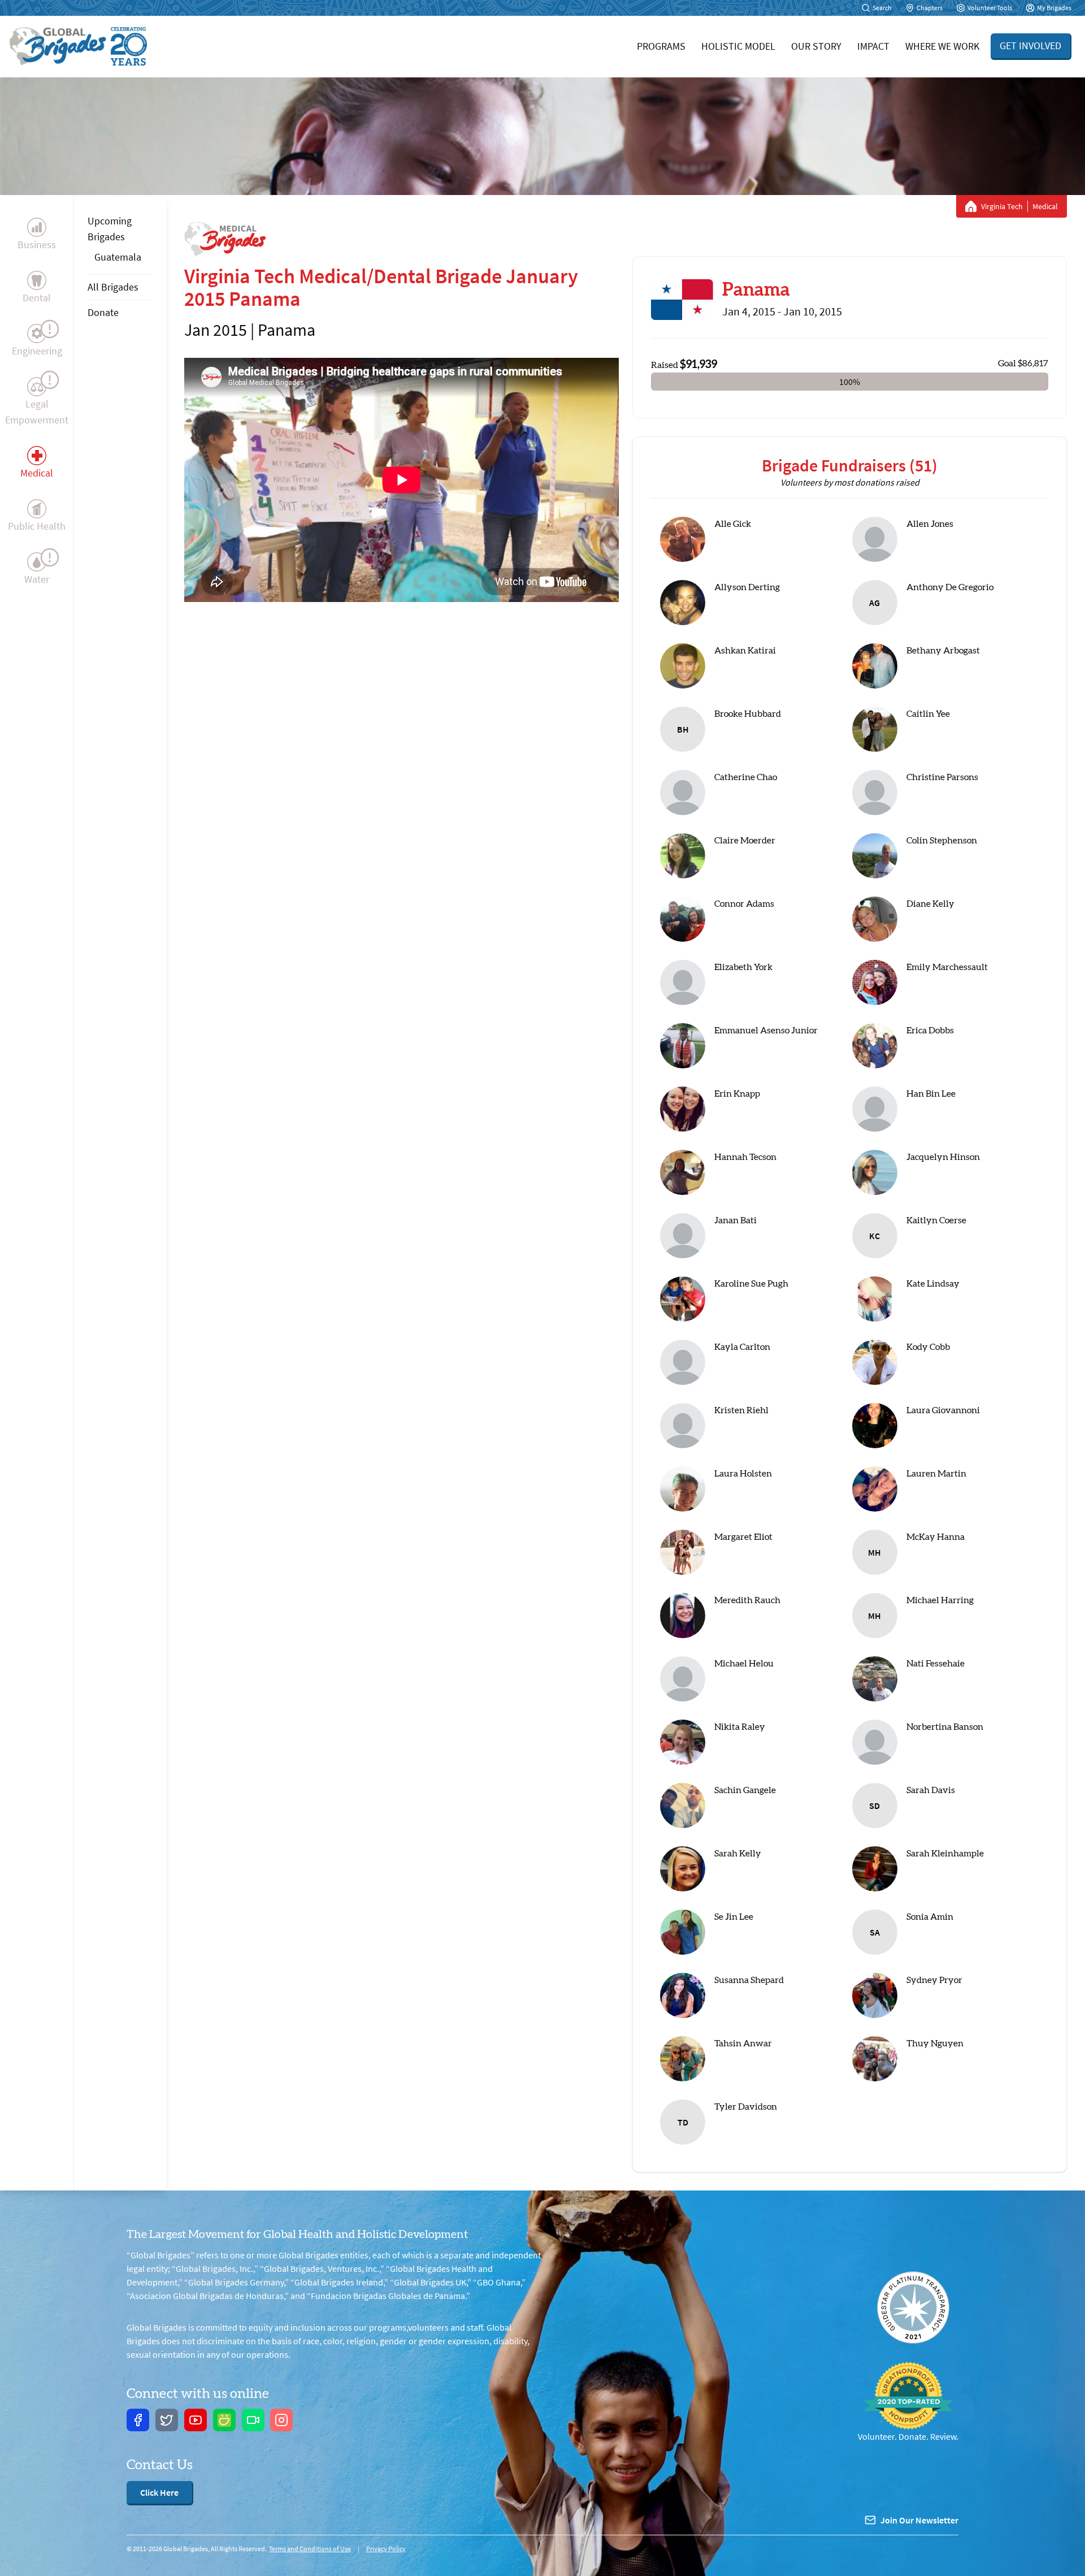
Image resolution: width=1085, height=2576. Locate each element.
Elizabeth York (743, 967)
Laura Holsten (743, 1474)
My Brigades (1054, 8)
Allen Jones (930, 524)
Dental (37, 298)
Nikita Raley (740, 1727)
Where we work (942, 46)
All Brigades (113, 287)
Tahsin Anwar (743, 2044)
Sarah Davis (931, 1790)
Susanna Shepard (749, 1980)
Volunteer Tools (990, 8)
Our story (816, 46)
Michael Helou (744, 1664)
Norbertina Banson (945, 1727)
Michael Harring (940, 1600)
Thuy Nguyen (935, 2044)
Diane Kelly (930, 904)
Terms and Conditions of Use (310, 2549)
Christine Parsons (942, 777)
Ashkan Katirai (745, 651)
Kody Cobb (928, 1347)
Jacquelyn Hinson (943, 1157)
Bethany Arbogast (943, 651)
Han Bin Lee (931, 1094)
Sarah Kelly (738, 1854)
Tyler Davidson (746, 2107)
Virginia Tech (1002, 206)
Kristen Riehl (741, 1410)
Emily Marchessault (947, 967)
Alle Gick (733, 524)
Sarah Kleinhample (945, 1854)
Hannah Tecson (745, 1157)
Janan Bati (735, 1220)
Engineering (37, 351)
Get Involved (1030, 46)
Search (882, 8)
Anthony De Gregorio (950, 587)
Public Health (37, 526)
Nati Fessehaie (936, 1664)
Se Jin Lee (734, 1917)
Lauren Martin (936, 1474)
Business (37, 244)
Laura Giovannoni (943, 1410)
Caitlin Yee (928, 714)
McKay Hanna (936, 1537)
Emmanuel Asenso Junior (766, 1031)
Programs (661, 46)
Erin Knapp (737, 1094)
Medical (37, 473)
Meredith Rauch (747, 1600)
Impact (873, 46)
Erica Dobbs (930, 1031)
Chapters (930, 8)
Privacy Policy (386, 2549)
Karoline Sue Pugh (751, 1284)
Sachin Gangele (745, 1790)
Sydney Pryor (934, 1980)
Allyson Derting (747, 587)
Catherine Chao (746, 777)
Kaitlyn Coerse (936, 1220)
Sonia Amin (930, 1917)
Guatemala (118, 257)
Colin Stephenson (942, 841)
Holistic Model (738, 46)
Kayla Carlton (742, 1347)
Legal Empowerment (37, 412)
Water (37, 579)
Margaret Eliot (743, 1537)
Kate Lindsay (933, 1284)
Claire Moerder (745, 841)
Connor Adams (744, 904)
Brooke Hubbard (748, 714)
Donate (103, 312)
